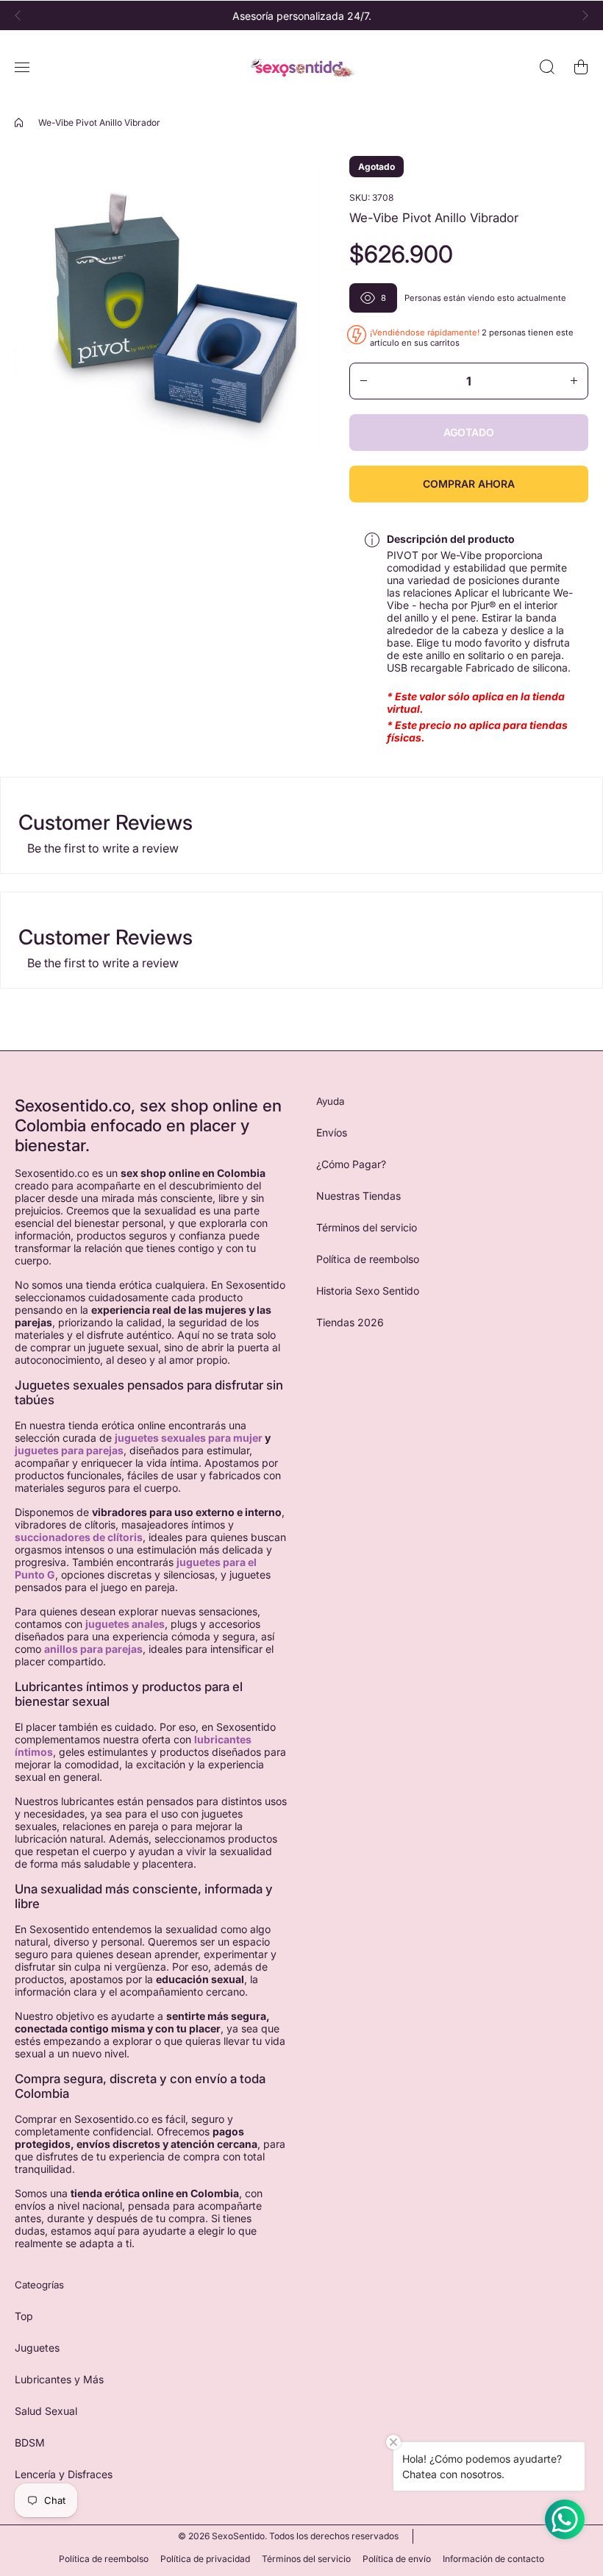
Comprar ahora (469, 484)
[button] (22, 15)
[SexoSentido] (301, 67)
